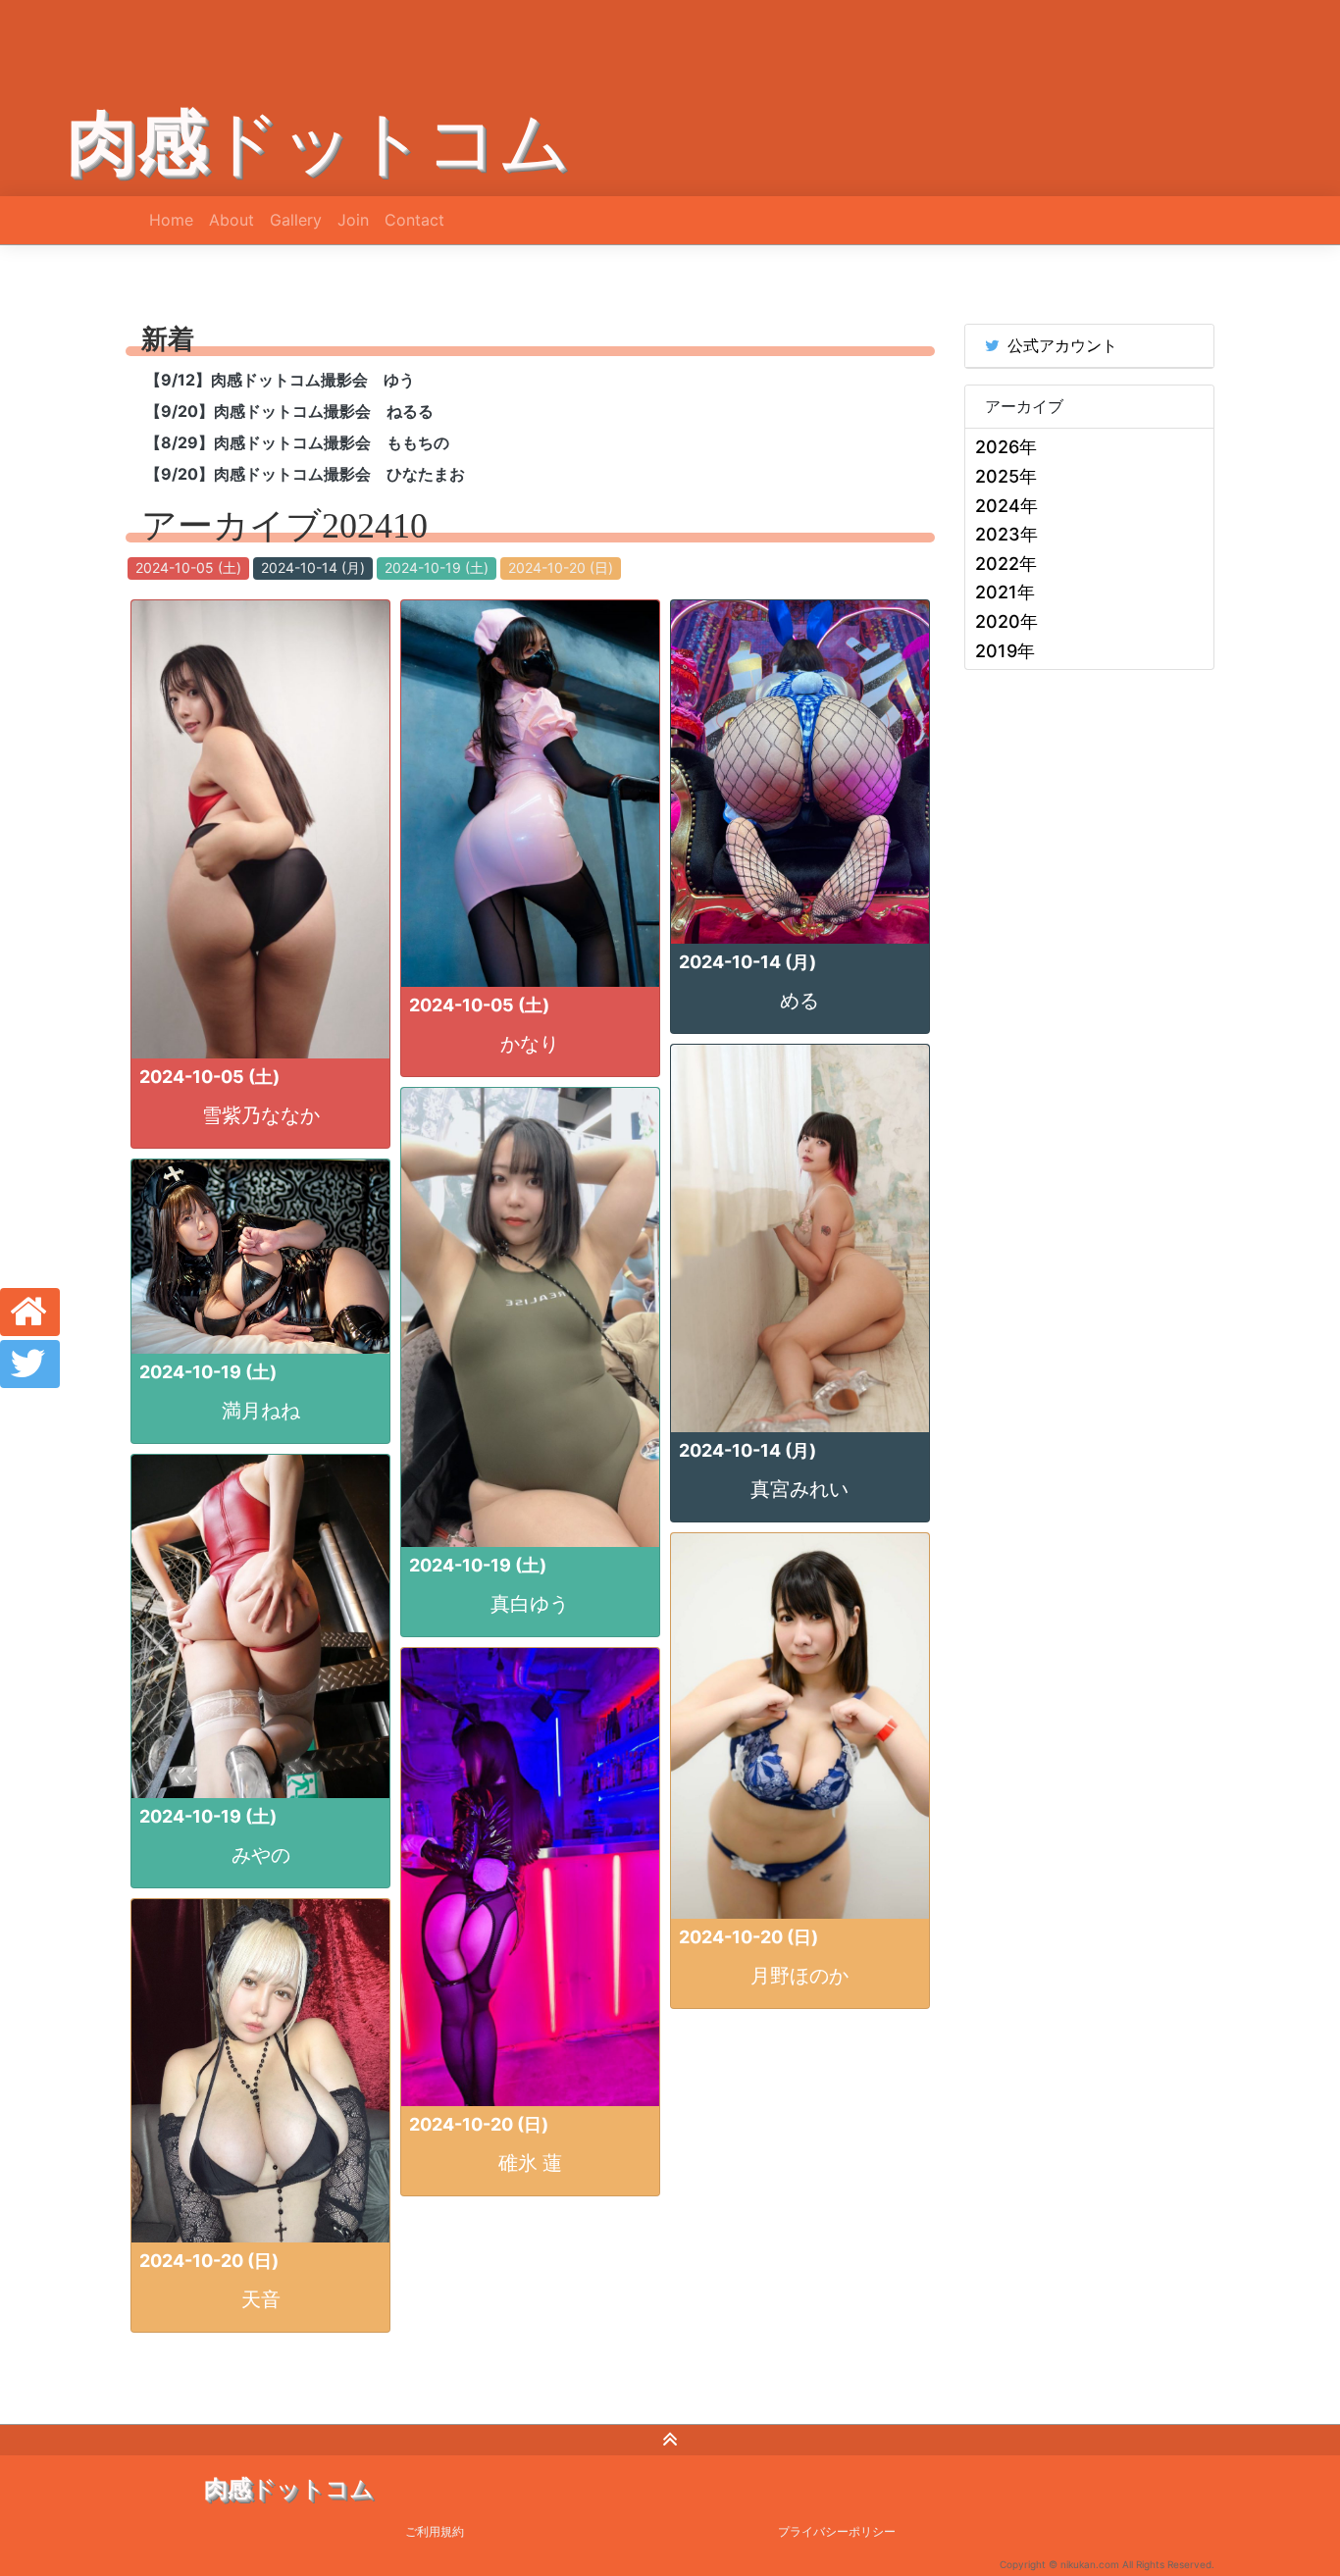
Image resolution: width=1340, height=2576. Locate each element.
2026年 (1006, 447)
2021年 (1005, 592)
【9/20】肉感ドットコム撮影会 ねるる (289, 411)
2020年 (1006, 621)
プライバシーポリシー (837, 2531)
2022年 (1006, 564)
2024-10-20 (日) (561, 567)
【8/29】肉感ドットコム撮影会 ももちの (297, 442)
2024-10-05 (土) (188, 567)
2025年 (1006, 476)
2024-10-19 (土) (437, 567)
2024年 (1006, 506)
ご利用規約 (435, 2531)
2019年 (1005, 651)
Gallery (296, 220)
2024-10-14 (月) (313, 567)
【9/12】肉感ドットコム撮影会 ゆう (280, 380)
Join (353, 220)
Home (171, 220)
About (232, 220)
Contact (414, 220)
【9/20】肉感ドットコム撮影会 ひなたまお (305, 474)
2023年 (1006, 534)
